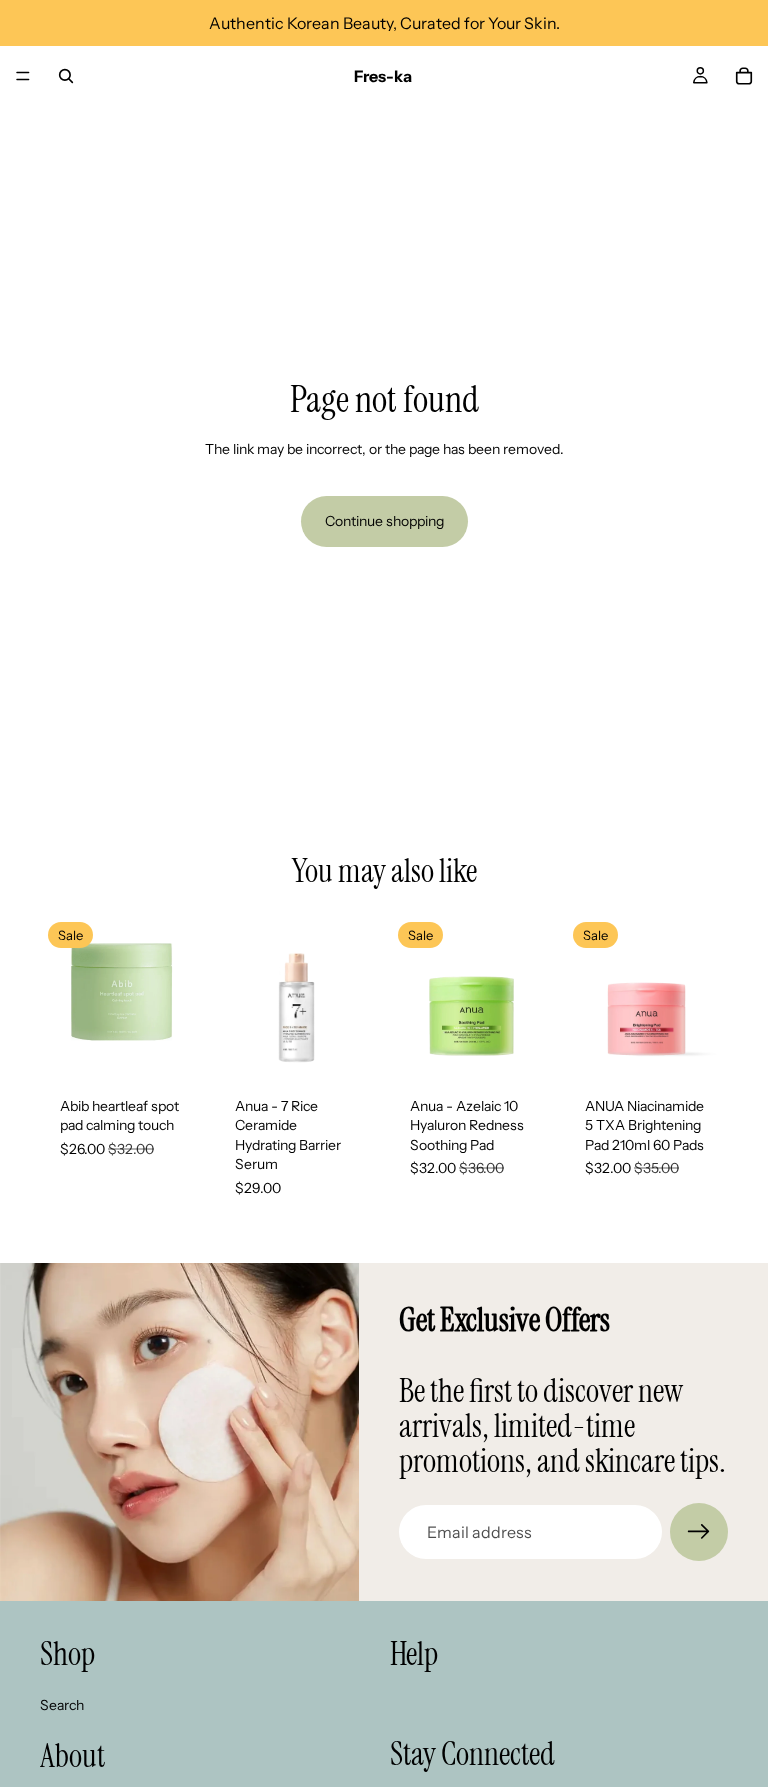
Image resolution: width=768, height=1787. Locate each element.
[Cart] (744, 76)
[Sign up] (699, 1532)
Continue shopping (384, 521)
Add (189, 1045)
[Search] (66, 76)
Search (62, 1705)
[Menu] (23, 76)
